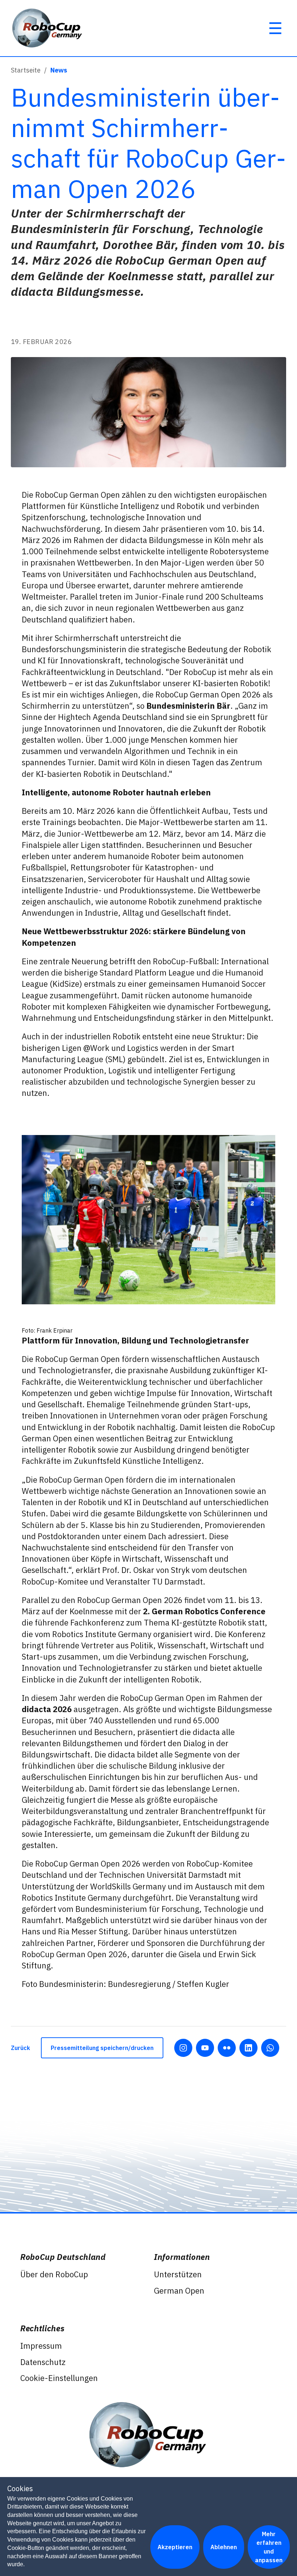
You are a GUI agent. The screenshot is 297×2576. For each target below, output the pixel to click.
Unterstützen (178, 2274)
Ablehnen (224, 2547)
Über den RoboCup (54, 2274)
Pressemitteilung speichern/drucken (102, 2048)
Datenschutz (43, 2362)
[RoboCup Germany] (48, 28)
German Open (179, 2291)
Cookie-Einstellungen (59, 2378)
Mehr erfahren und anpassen (269, 2547)
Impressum (41, 2346)
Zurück (20, 2048)
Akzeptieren (175, 2547)
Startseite (26, 70)
